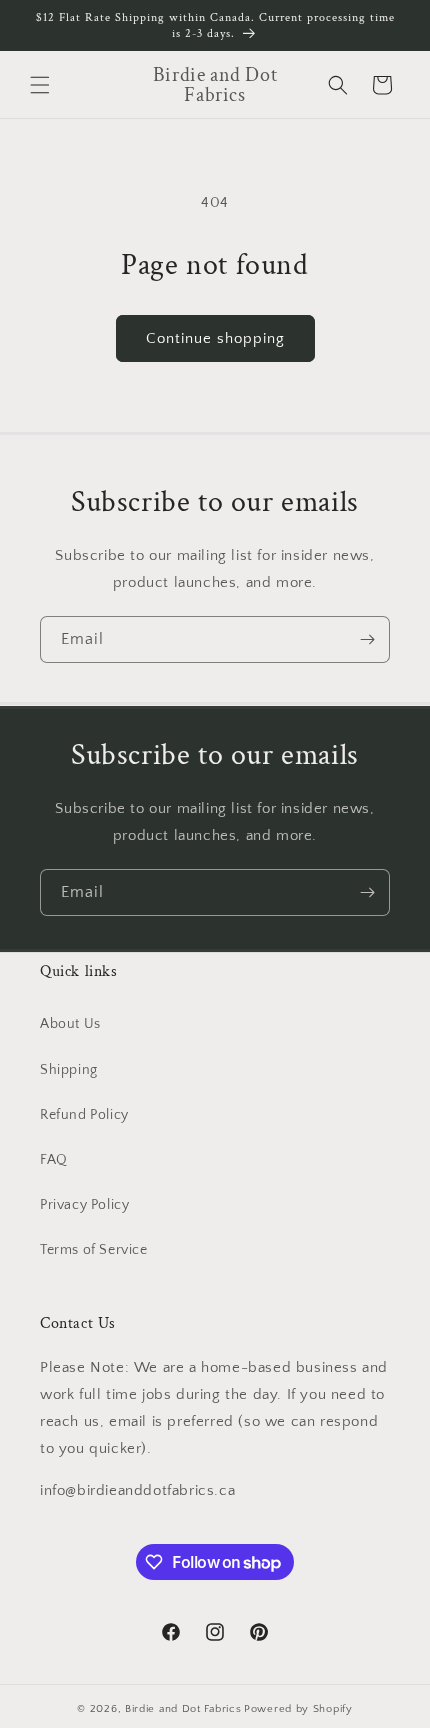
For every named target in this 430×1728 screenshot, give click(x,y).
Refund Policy (84, 1115)
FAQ (54, 1160)
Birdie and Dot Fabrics (183, 1709)
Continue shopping (215, 338)
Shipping (69, 1070)
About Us (70, 1024)
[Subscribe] (367, 639)
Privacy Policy (84, 1205)
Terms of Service (94, 1250)
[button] (40, 85)
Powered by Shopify (298, 1709)
